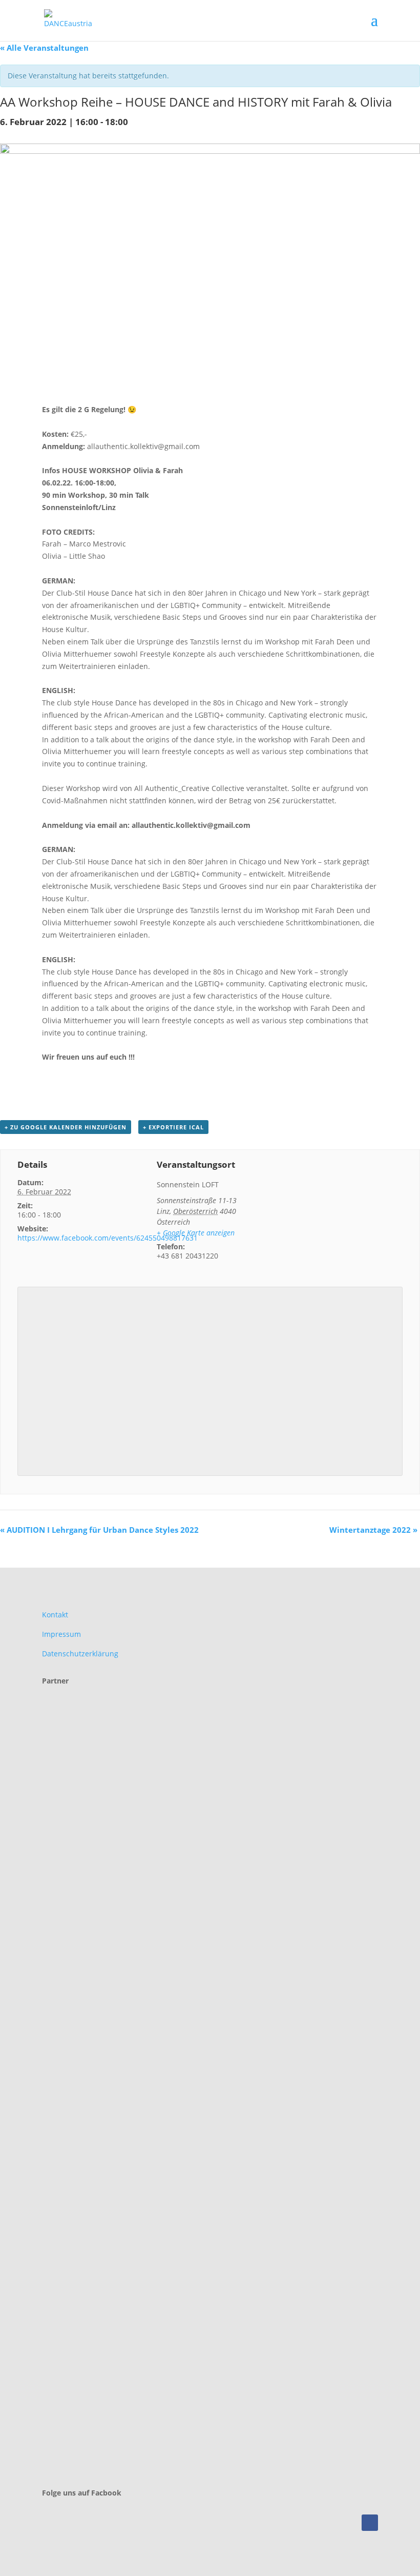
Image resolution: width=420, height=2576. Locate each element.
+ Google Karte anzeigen (196, 1233)
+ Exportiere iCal (173, 1127)
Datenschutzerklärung (80, 1654)
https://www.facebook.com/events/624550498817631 (108, 1238)
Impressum (61, 1634)
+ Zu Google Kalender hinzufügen (66, 1127)
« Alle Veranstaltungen (44, 48)
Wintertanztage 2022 (373, 1530)
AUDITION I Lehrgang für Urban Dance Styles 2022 (99, 1530)
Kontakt (55, 1615)
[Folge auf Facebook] (370, 2523)
